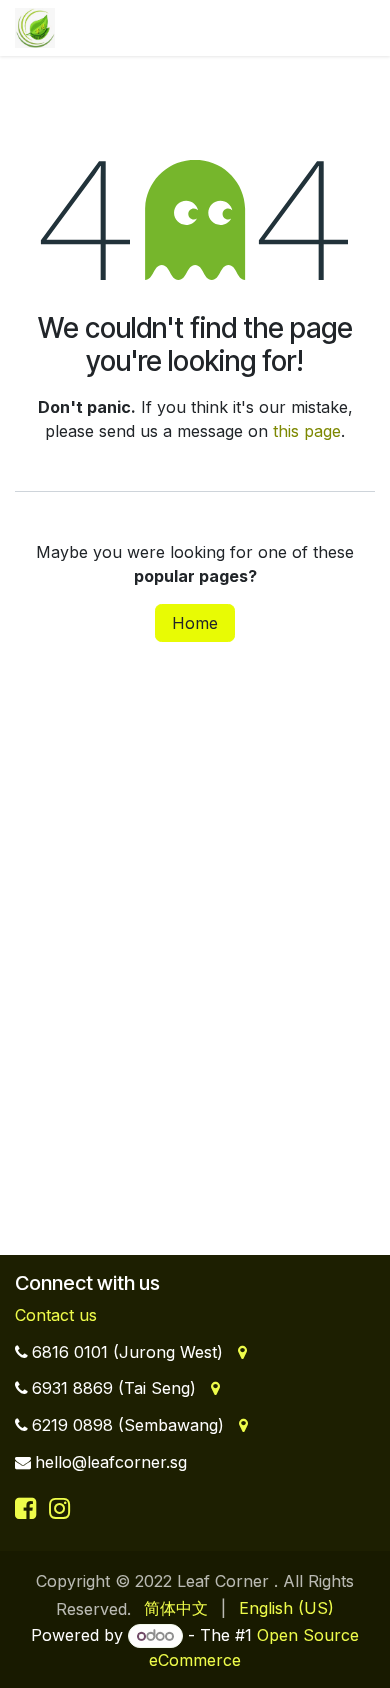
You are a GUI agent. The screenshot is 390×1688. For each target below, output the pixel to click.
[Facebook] (29, 1508)
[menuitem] (176, 1608)
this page (307, 431)
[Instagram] (59, 1508)
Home (195, 623)
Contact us (56, 1315)
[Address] (240, 1352)
